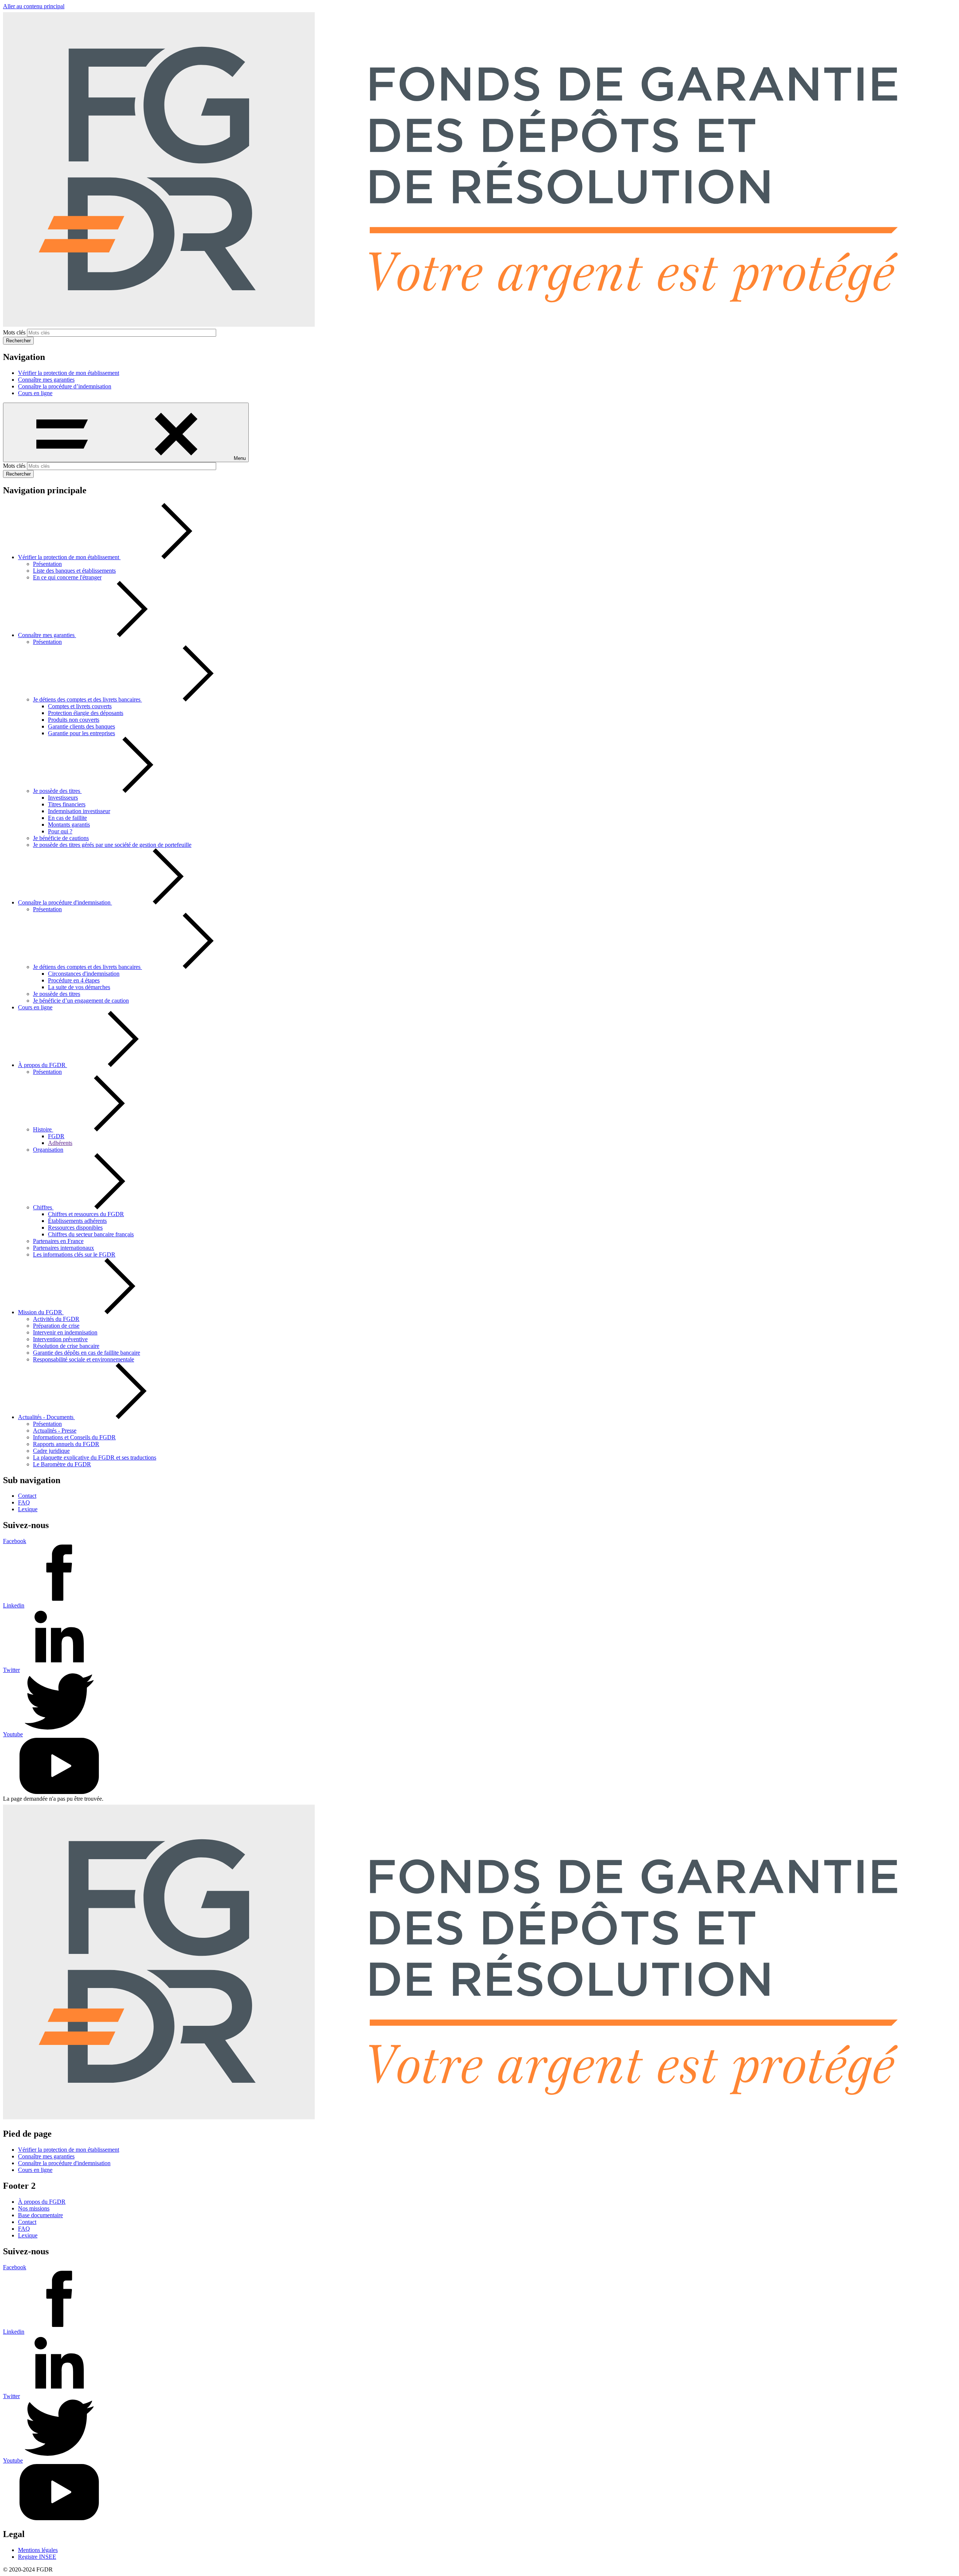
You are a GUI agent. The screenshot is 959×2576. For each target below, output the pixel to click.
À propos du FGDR (42, 2202)
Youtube (13, 1734)
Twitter (11, 1670)
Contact (27, 1496)
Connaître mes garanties (46, 380)
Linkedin (14, 1605)
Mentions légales (38, 2550)
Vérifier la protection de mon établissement (69, 373)
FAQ (24, 1502)
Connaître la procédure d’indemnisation (65, 386)
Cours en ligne (35, 393)
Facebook (15, 1541)
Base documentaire (40, 2215)
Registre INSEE (37, 2557)
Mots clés (14, 332)
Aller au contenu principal (34, 6)
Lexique (28, 1509)
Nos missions (34, 2208)
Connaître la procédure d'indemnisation (64, 2163)
